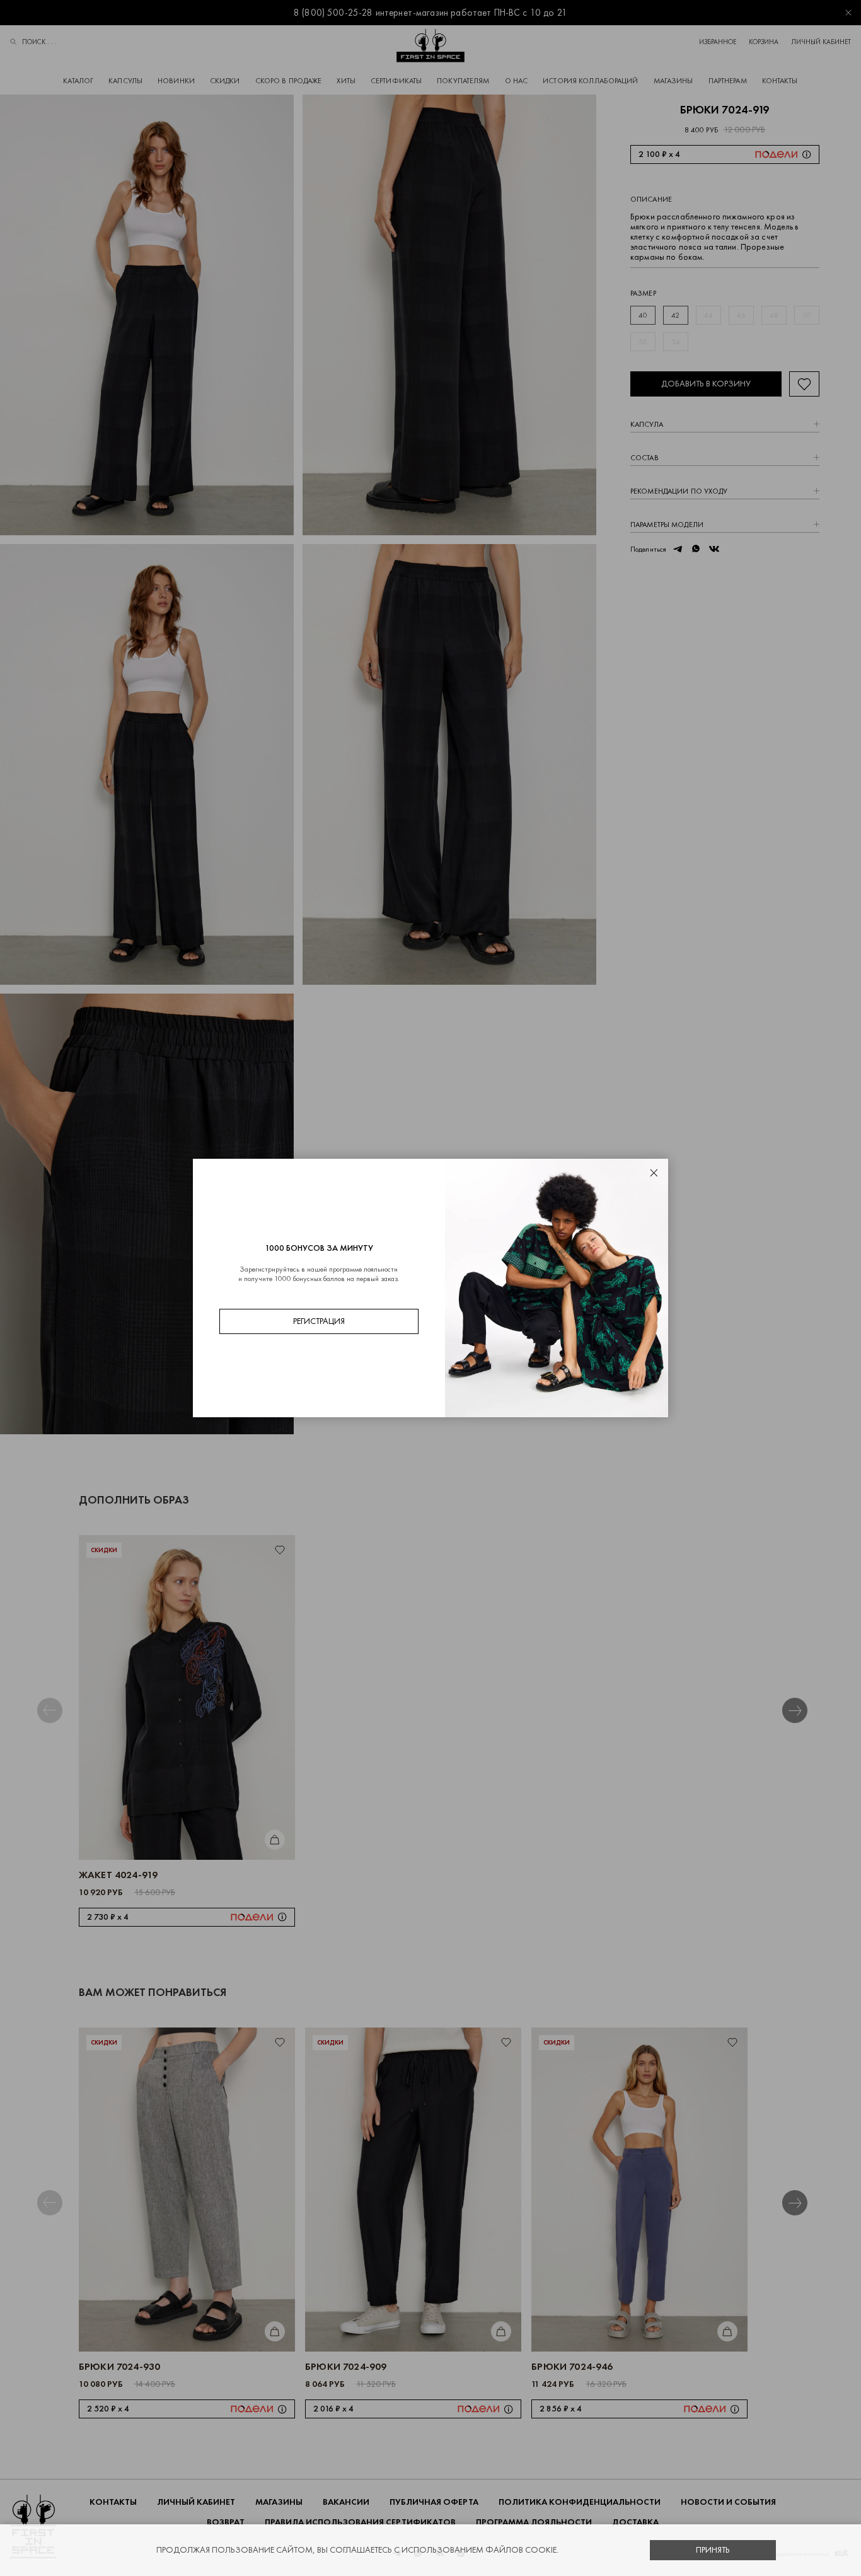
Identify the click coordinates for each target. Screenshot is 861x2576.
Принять (713, 2550)
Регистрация (319, 1321)
